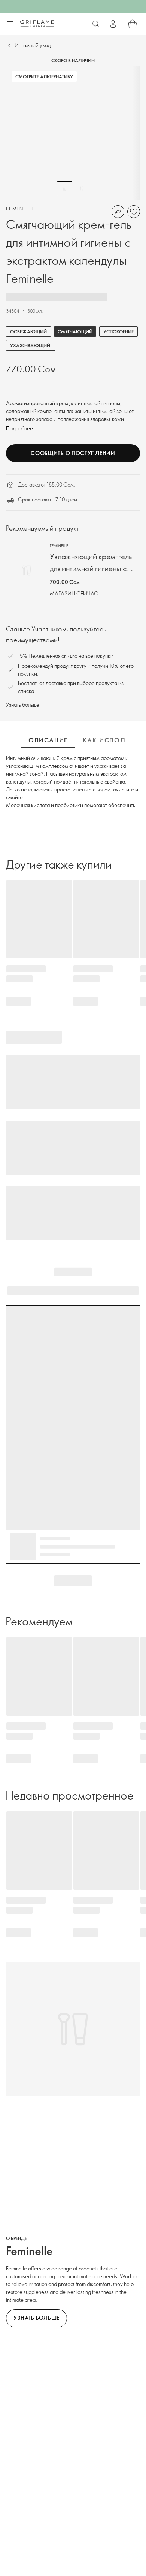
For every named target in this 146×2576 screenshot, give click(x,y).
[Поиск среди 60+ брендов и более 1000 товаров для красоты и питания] (96, 24)
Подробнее (19, 428)
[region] (73, 133)
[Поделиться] (118, 212)
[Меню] (10, 24)
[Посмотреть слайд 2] (82, 188)
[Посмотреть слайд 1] (65, 188)
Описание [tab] (48, 740)
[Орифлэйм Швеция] (37, 24)
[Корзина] (133, 24)
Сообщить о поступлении (73, 453)
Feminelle (21, 209)
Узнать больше (23, 705)
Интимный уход (33, 45)
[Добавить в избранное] (134, 212)
